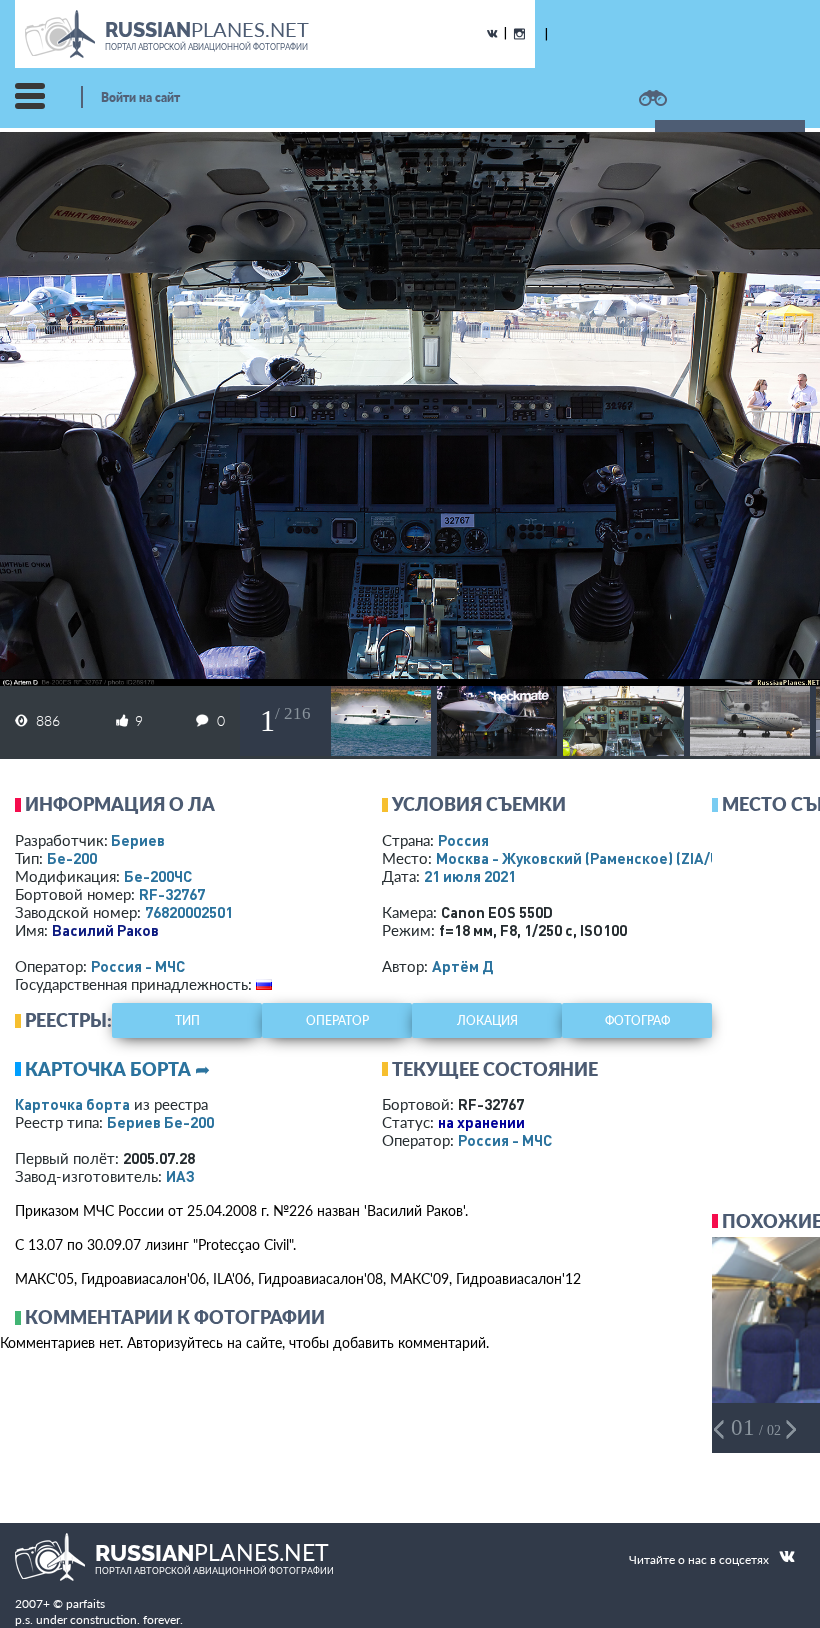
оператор (337, 1020)
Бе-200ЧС (158, 876)
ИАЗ (180, 1176)
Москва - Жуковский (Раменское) (597, 858)
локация (487, 1020)
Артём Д (462, 966)
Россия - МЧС (138, 966)
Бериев (138, 840)
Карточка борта (72, 1104)
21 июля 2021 (470, 876)
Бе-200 (72, 858)
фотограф (637, 1020)
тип (187, 1020)
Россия (463, 840)
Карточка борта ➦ (117, 1069)
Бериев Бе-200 (160, 1122)
